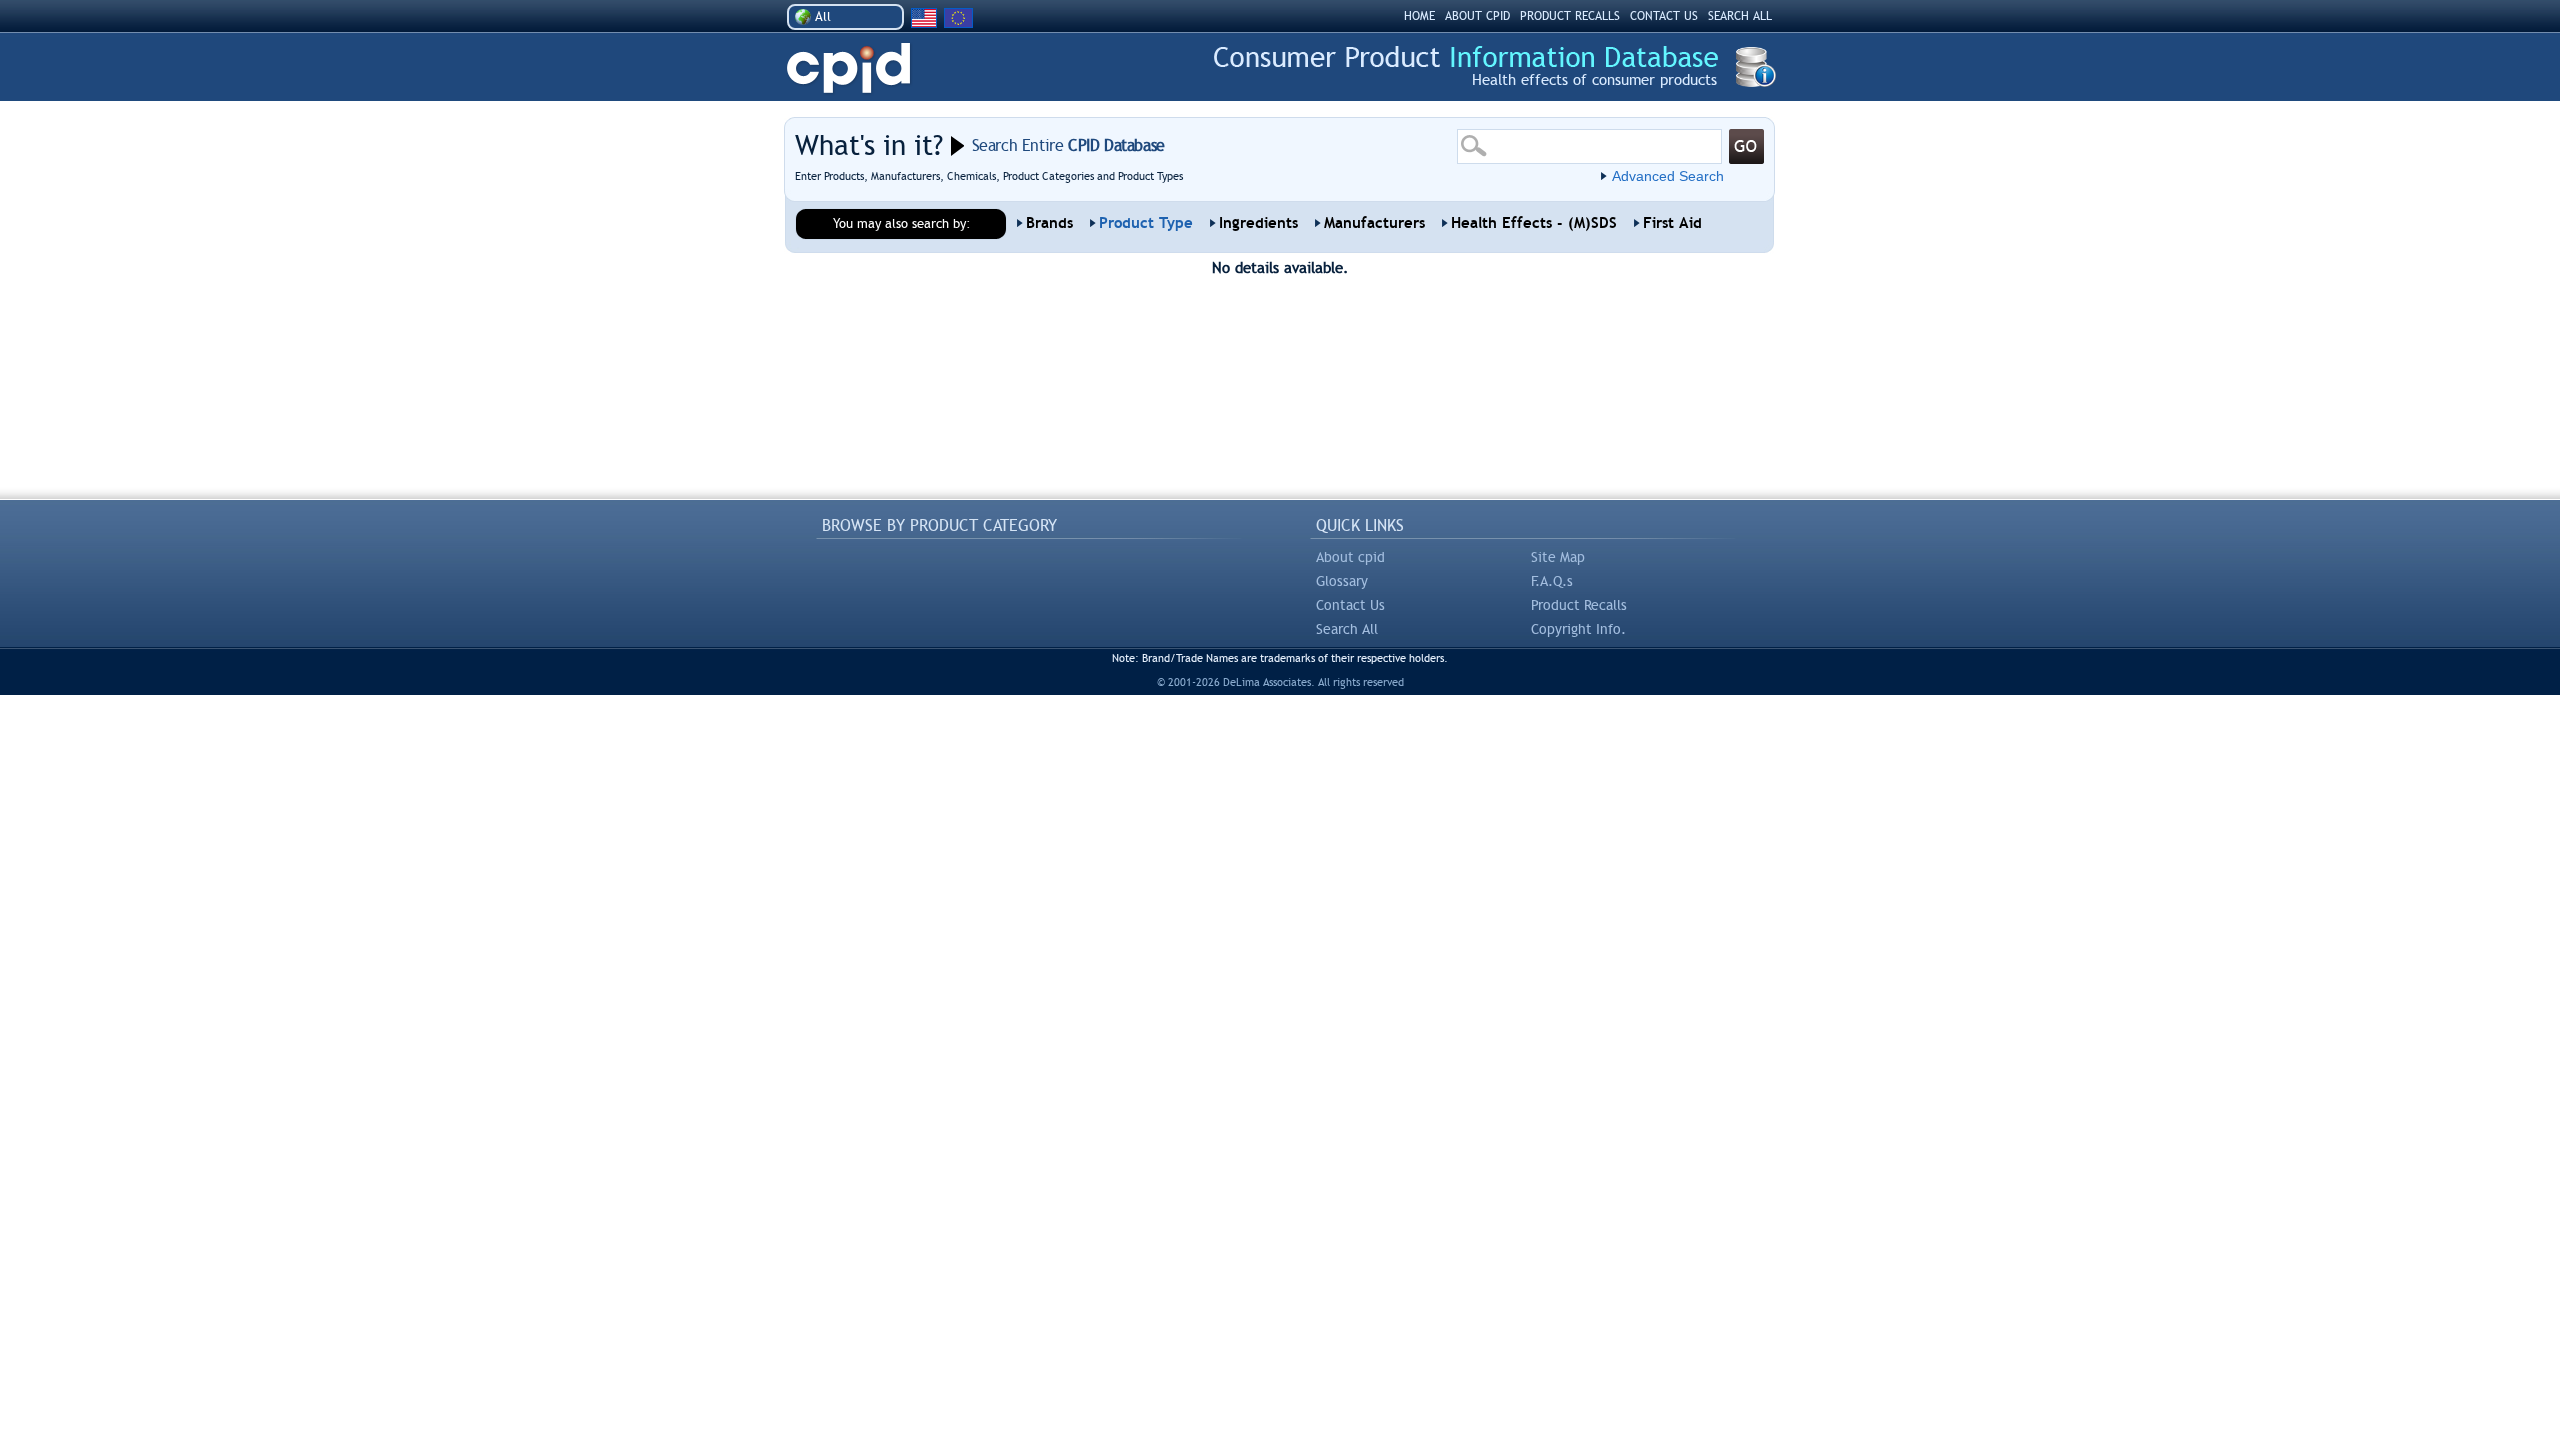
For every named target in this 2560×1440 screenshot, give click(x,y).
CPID (848, 68)
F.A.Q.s (1552, 581)
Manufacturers (1374, 223)
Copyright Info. (1578, 629)
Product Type (1146, 223)
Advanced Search (1668, 176)
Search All (1347, 629)
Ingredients (1258, 223)
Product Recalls (1579, 605)
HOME (1419, 16)
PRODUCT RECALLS (1570, 16)
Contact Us (1350, 605)
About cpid (1350, 557)
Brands (1049, 223)
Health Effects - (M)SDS (1534, 223)
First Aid (1672, 223)
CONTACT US (1664, 16)
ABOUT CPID (1477, 16)
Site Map (1558, 557)
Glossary (1342, 581)
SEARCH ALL (1740, 16)
